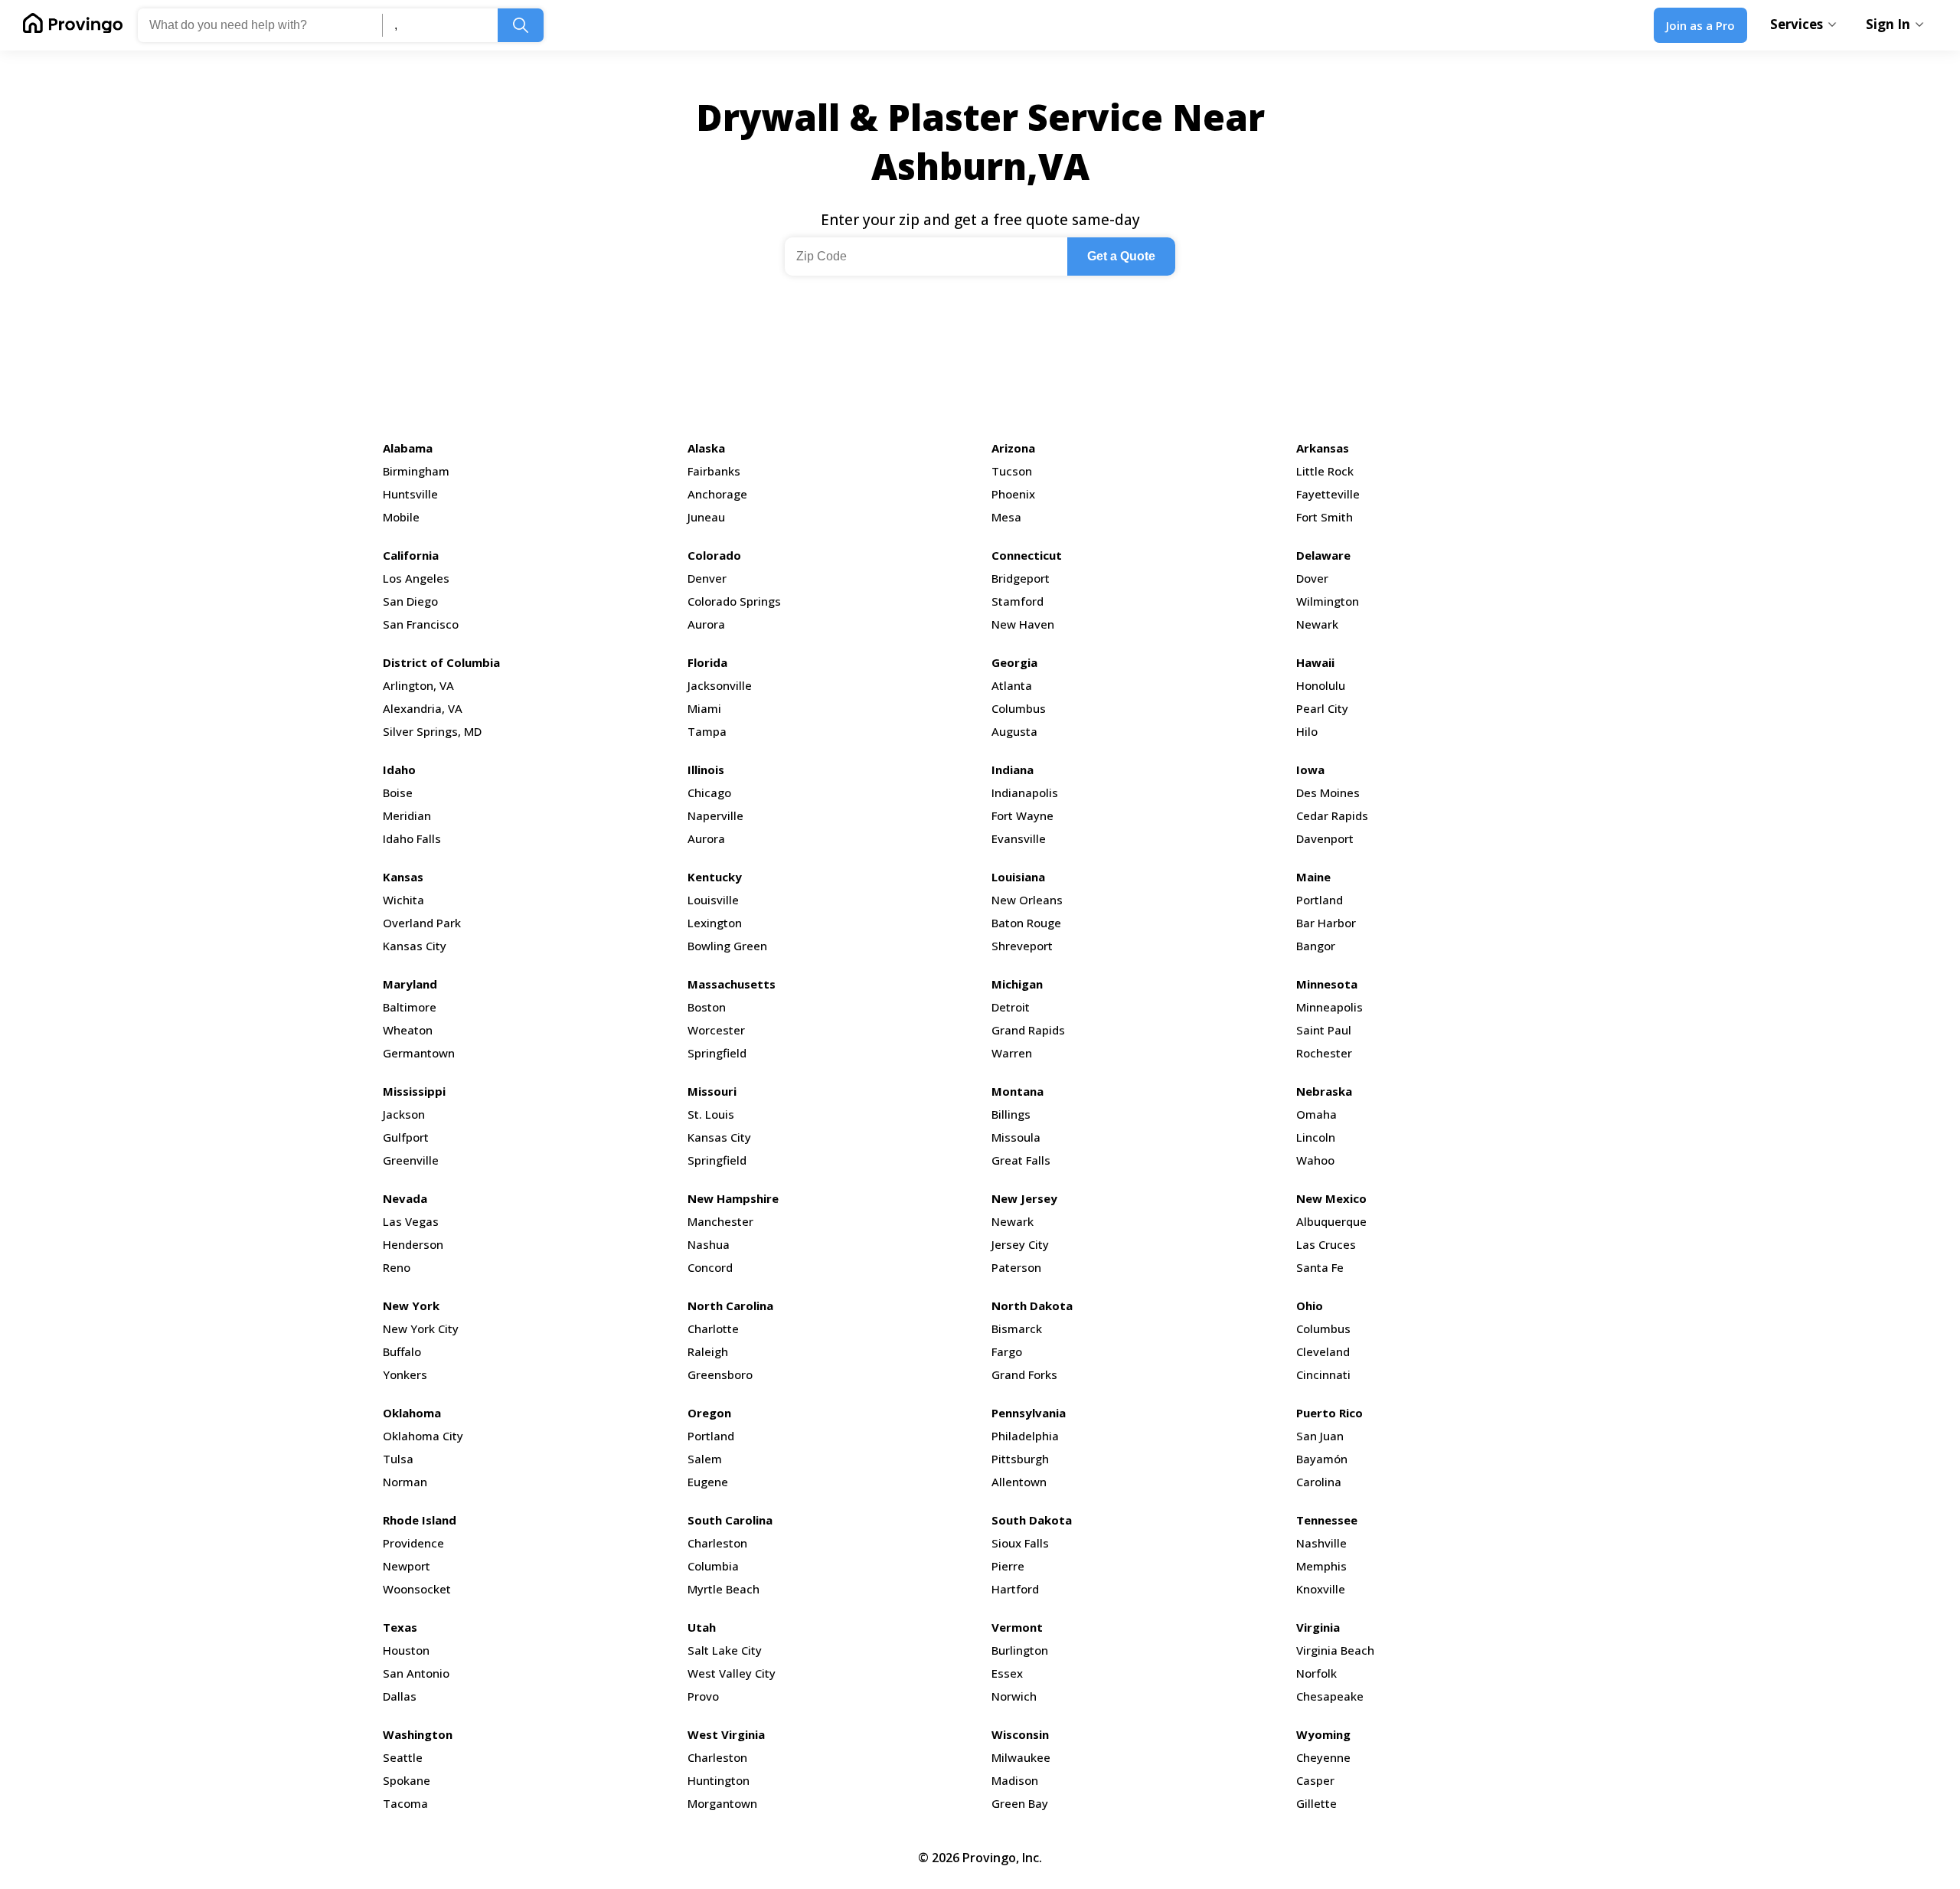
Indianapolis (1025, 793)
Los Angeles (416, 578)
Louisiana (1018, 877)
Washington (418, 1734)
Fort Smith (1325, 517)
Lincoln (1316, 1137)
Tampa (707, 731)
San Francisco (421, 624)
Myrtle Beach (724, 1589)
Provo (703, 1696)
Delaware (1323, 555)
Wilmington (1328, 601)
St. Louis (711, 1114)
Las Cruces (1326, 1244)
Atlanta (1012, 685)
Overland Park (422, 923)
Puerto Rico (1330, 1413)
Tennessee (1327, 1520)
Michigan (1017, 984)
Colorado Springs (734, 601)
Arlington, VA (418, 685)
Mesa (1006, 517)
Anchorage (717, 494)
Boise (398, 793)
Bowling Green (727, 946)
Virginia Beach (1335, 1650)
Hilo (1307, 731)
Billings (1011, 1114)
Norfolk (1316, 1673)
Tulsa (398, 1459)
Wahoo (1315, 1160)
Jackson (404, 1114)
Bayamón (1322, 1459)
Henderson (413, 1244)
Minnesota (1327, 984)
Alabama (408, 448)
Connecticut (1027, 555)
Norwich (1014, 1696)
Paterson (1016, 1267)
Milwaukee (1021, 1757)
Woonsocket (417, 1589)
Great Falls (1021, 1160)
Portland (1320, 900)
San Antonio (416, 1673)
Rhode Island (420, 1520)
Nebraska (1324, 1091)
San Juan (1320, 1436)
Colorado (714, 555)
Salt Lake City (725, 1650)
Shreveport (1022, 946)
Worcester (716, 1030)
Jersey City (1020, 1244)
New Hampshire (733, 1198)
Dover (1312, 578)
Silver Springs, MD (432, 731)
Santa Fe (1320, 1267)
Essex (1007, 1673)
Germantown (419, 1053)
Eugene (708, 1482)
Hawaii (1315, 662)
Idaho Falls (412, 838)
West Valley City (732, 1673)
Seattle (403, 1757)
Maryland (410, 984)
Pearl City (1322, 708)
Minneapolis (1330, 1007)
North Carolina (730, 1306)
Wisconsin (1020, 1734)
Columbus (1019, 708)
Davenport (1325, 838)
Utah (702, 1627)
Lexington (715, 923)
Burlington (1020, 1650)
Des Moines (1328, 793)
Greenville (411, 1160)
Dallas (400, 1696)
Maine (1313, 877)
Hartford (1015, 1589)
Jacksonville (720, 685)
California (411, 555)
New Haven (1023, 624)
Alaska (706, 448)
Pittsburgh (1020, 1459)
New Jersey (1024, 1198)
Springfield (717, 1053)
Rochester (1324, 1053)
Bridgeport (1021, 578)
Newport (407, 1566)
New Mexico (1331, 1198)
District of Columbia (441, 662)
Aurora (706, 624)
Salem (705, 1459)
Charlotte (713, 1329)
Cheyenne (1323, 1757)
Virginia (1318, 1627)
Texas (400, 1627)
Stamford (1018, 601)
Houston (406, 1650)
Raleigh (708, 1351)
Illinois (706, 770)
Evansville (1019, 838)
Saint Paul (1324, 1030)
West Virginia (726, 1734)
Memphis (1321, 1566)
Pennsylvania (1029, 1413)
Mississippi (414, 1091)
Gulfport (406, 1137)
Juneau (706, 517)
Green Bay (1020, 1803)
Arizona (1013, 448)
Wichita (403, 900)
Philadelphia (1025, 1436)
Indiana (1013, 770)
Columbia (713, 1566)
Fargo (1007, 1351)
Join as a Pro (1700, 25)
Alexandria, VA (423, 708)
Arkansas (1323, 448)
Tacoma (405, 1803)
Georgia (1014, 662)
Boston (707, 1007)
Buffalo (402, 1351)
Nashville (1321, 1543)
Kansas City (415, 946)
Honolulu (1321, 685)
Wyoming (1323, 1734)
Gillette (1316, 1803)
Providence (413, 1543)
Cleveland (1323, 1351)
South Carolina (730, 1520)
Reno (397, 1267)
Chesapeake (1330, 1696)
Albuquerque (1331, 1221)
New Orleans (1027, 900)
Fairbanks (714, 471)
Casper (1315, 1780)
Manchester (720, 1221)
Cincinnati (1323, 1374)
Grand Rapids (1028, 1030)
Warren (1012, 1053)
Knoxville (1321, 1589)
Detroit (1011, 1007)
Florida (707, 662)
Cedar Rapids (1332, 815)
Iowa (1310, 770)
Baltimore (410, 1007)
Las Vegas (411, 1221)
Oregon (709, 1413)
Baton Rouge (1026, 923)
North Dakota (1032, 1306)
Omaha (1316, 1114)
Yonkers (405, 1374)
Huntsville (410, 494)
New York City (421, 1329)
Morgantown (722, 1803)
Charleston (717, 1543)
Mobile (401, 517)
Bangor (1316, 946)
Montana (1018, 1091)
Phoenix (1013, 494)
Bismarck (1017, 1329)
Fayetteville (1328, 494)
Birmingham (416, 471)
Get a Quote (1121, 256)
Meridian (407, 815)
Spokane (407, 1780)
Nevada (405, 1198)
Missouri (712, 1091)
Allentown (1019, 1482)
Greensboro (720, 1374)
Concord (710, 1267)
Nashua (709, 1244)
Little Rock (1325, 471)
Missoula (1016, 1137)
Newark (1317, 624)
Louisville (713, 900)
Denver (707, 578)
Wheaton (408, 1030)
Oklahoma (412, 1413)
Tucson (1012, 471)
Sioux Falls (1020, 1543)
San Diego (410, 601)
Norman (405, 1482)
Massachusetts (732, 984)
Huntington (719, 1780)
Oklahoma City (423, 1436)
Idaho (399, 770)
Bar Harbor (1326, 923)
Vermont (1017, 1627)
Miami (704, 708)
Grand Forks (1024, 1374)
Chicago (709, 793)
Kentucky (715, 877)
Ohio (1310, 1306)
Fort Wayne (1022, 815)
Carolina (1319, 1482)
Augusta (1014, 731)
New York (411, 1306)
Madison (1015, 1780)
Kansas (403, 877)
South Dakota (1032, 1520)
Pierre (1008, 1566)
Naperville (715, 815)
